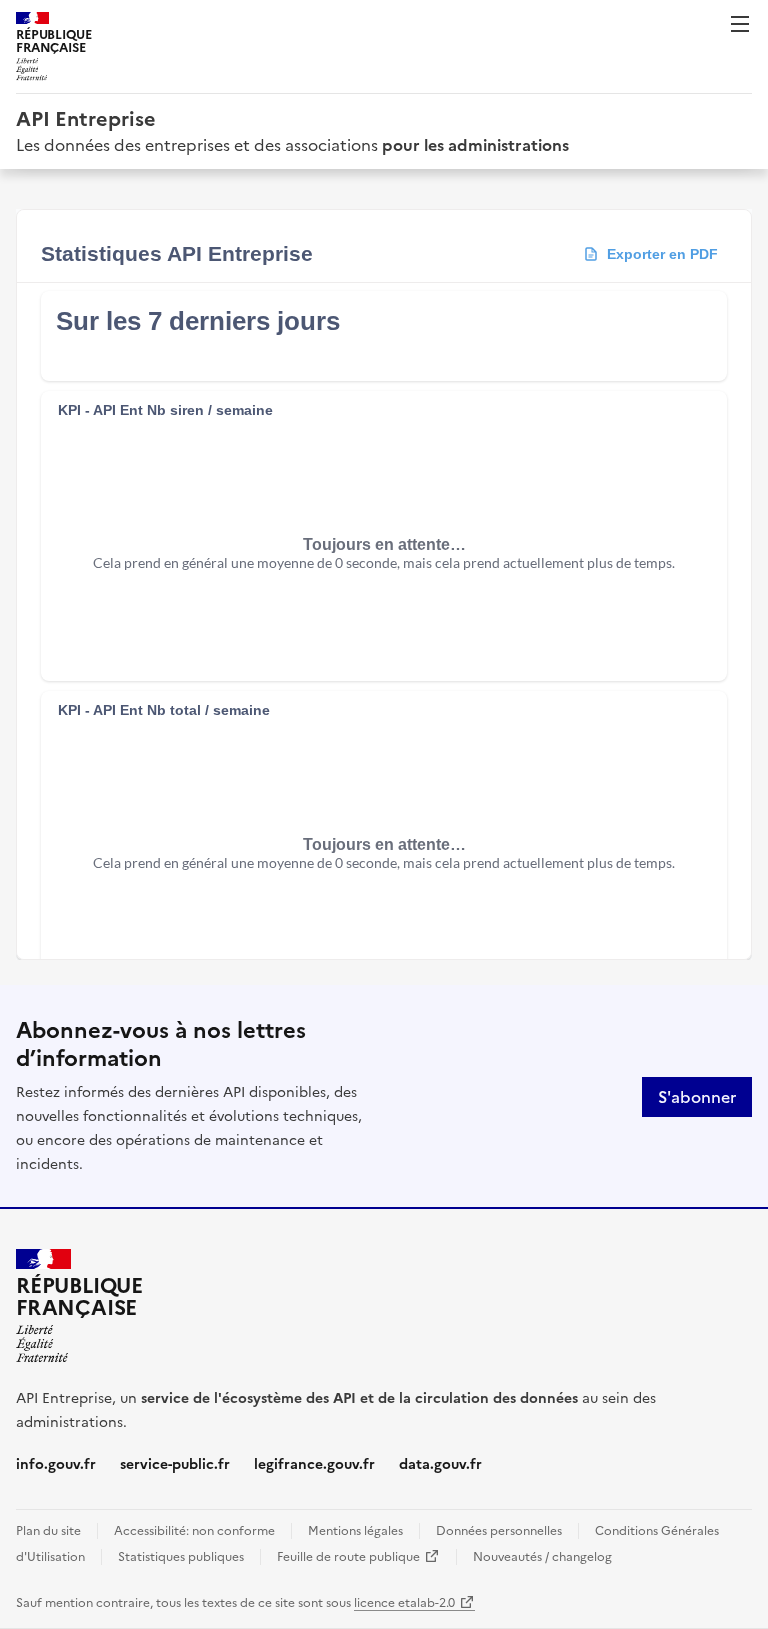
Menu (740, 24)
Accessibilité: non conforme (194, 1531)
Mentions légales (355, 1531)
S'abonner (697, 1097)
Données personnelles (499, 1531)
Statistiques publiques (181, 1557)
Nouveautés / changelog (542, 1557)
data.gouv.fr (440, 1464)
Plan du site (48, 1531)
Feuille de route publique (358, 1557)
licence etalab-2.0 (414, 1603)
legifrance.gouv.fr (314, 1464)
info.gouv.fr (56, 1464)
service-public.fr (175, 1464)
